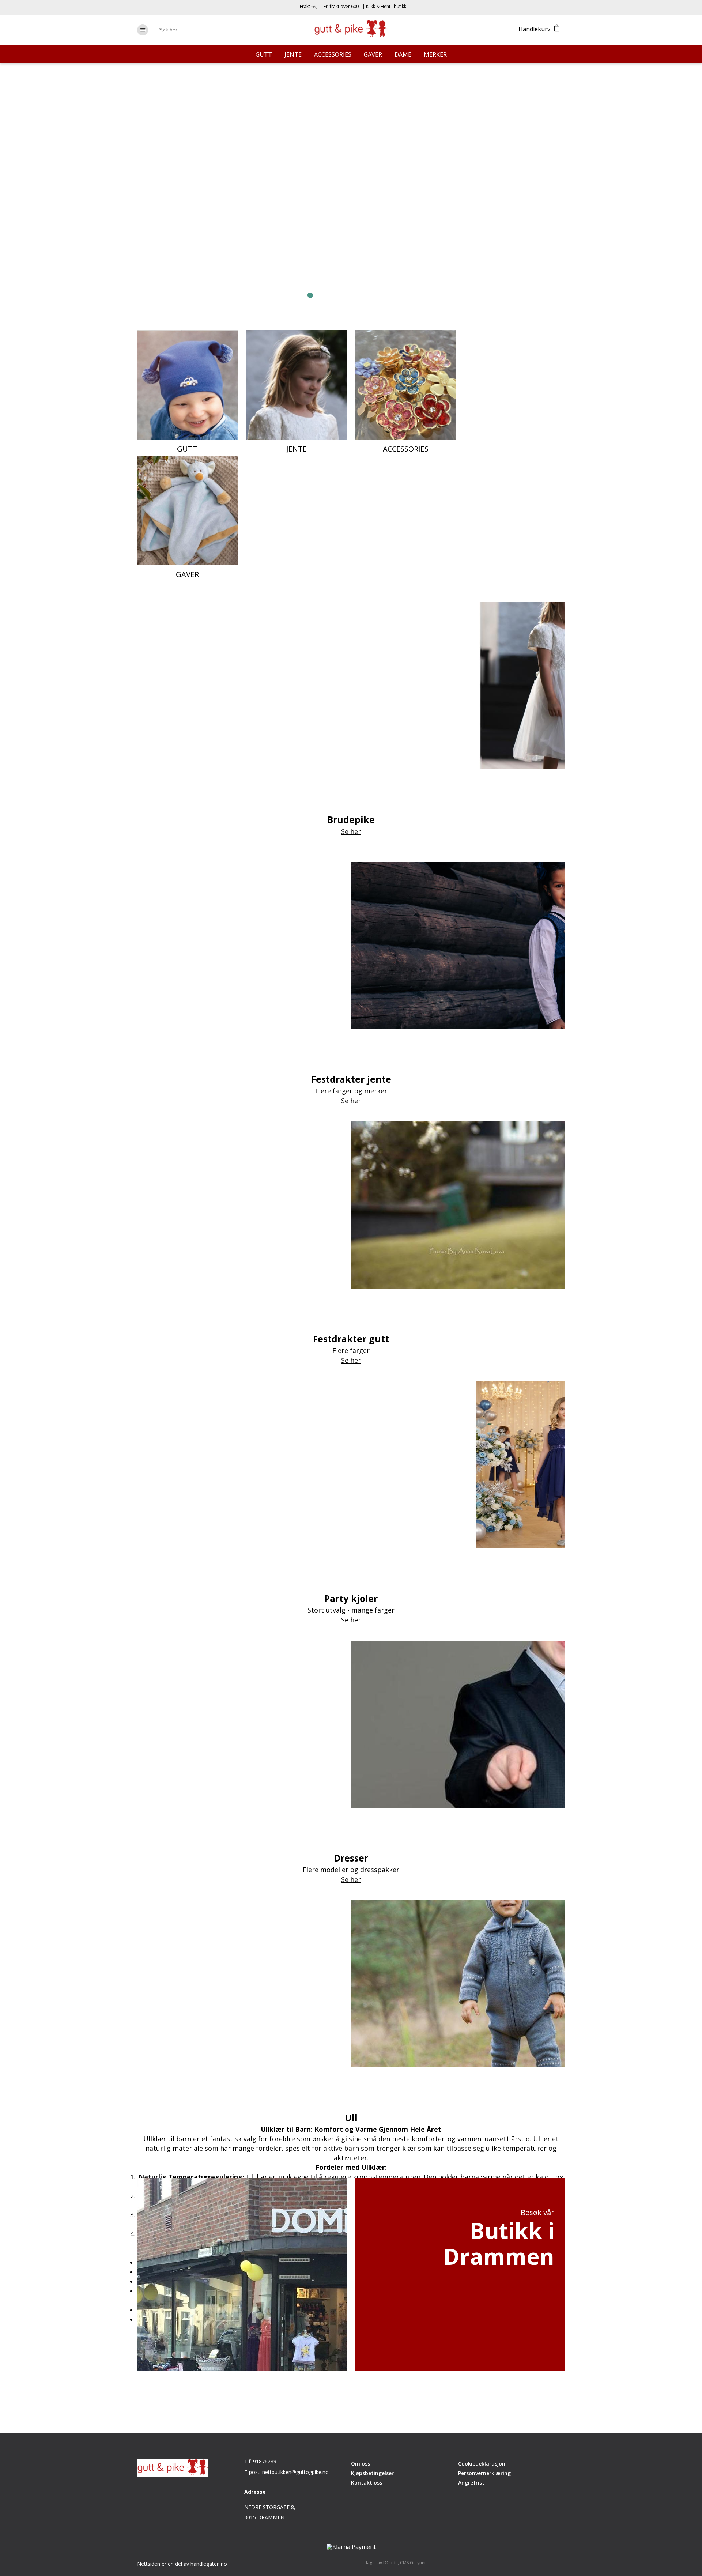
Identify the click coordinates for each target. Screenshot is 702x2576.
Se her (216, 243)
